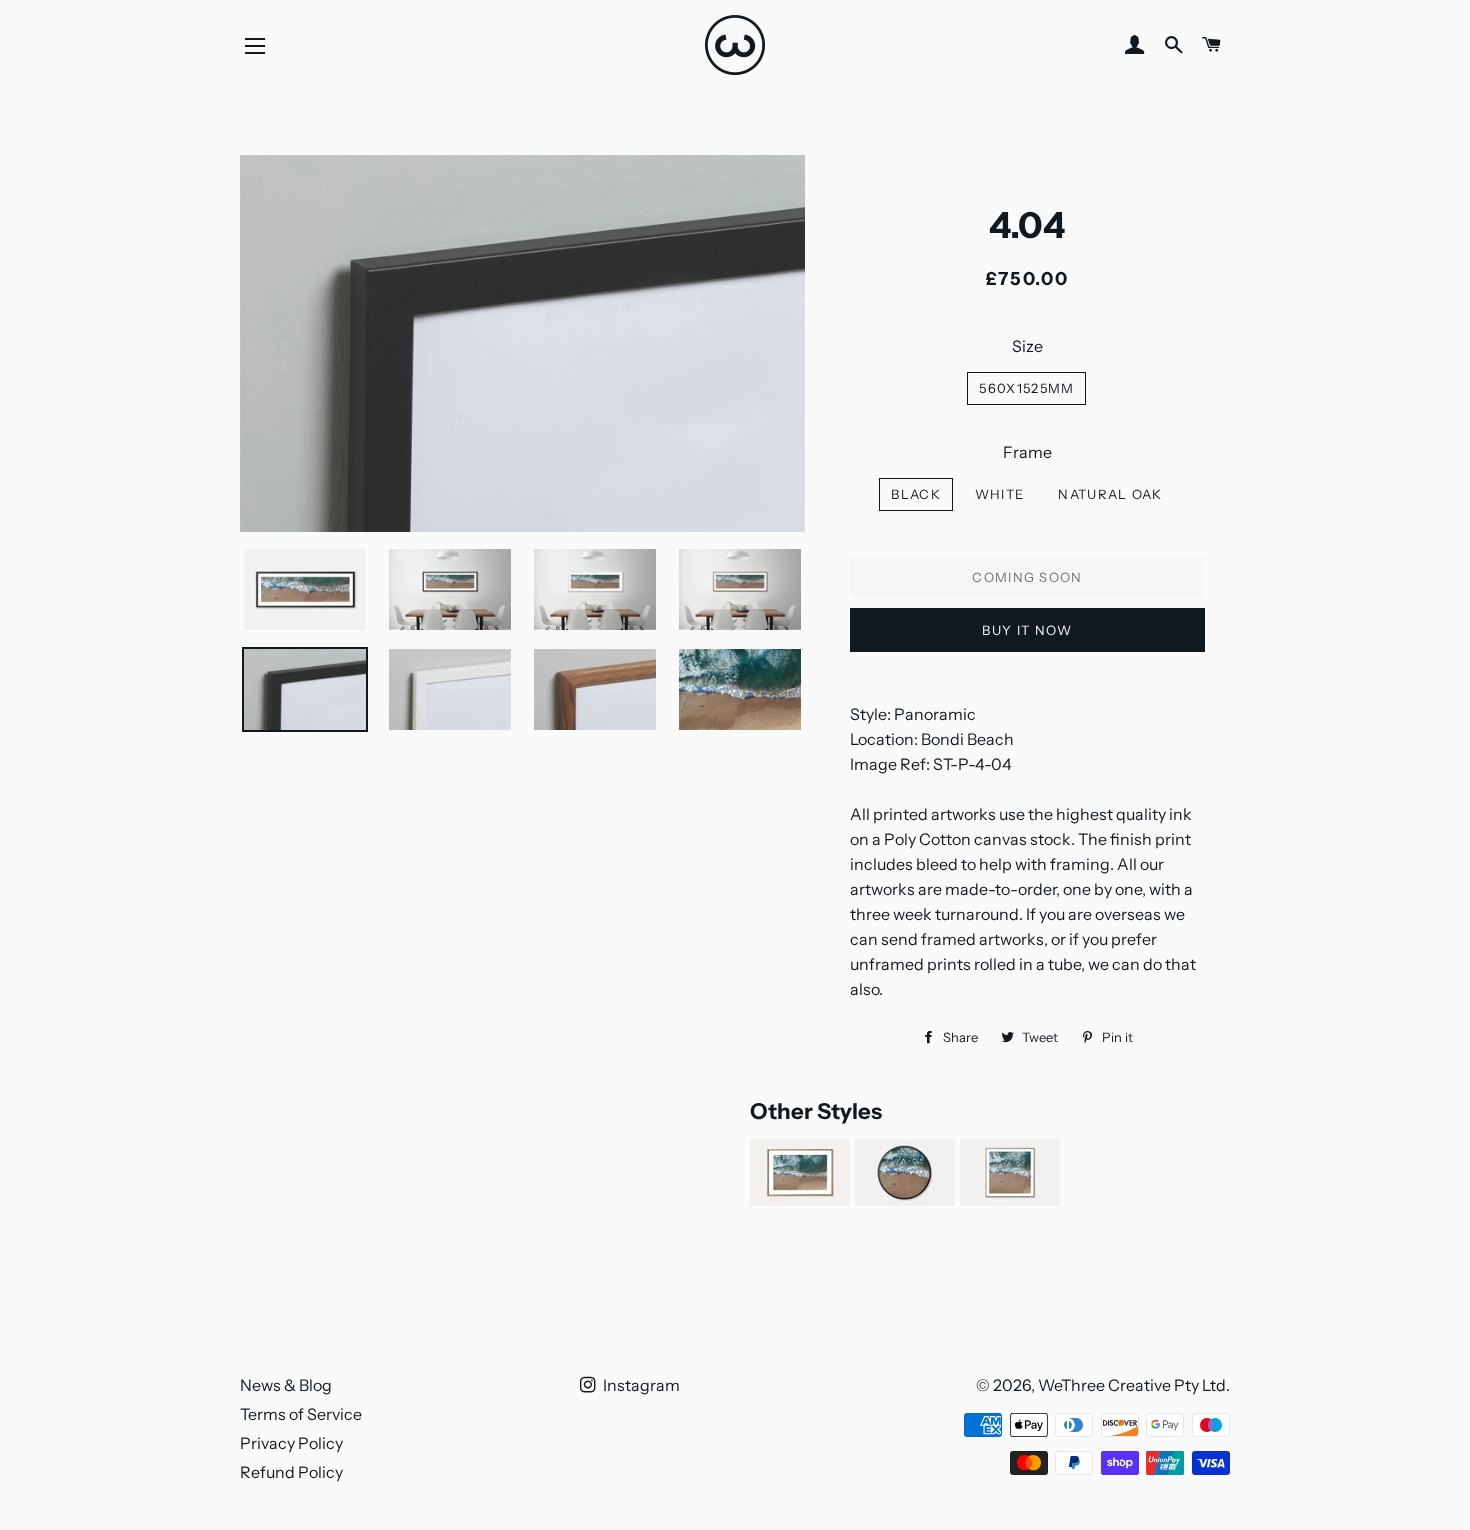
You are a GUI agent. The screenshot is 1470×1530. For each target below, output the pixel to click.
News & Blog (286, 1385)
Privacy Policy (291, 1443)
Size (1027, 346)
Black (916, 494)
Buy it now (1027, 630)
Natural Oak (1110, 494)
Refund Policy (291, 1472)
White (1000, 494)
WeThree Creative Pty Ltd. (1134, 1385)
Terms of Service (301, 1414)
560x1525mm (1026, 388)
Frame (1027, 452)
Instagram (640, 1385)
